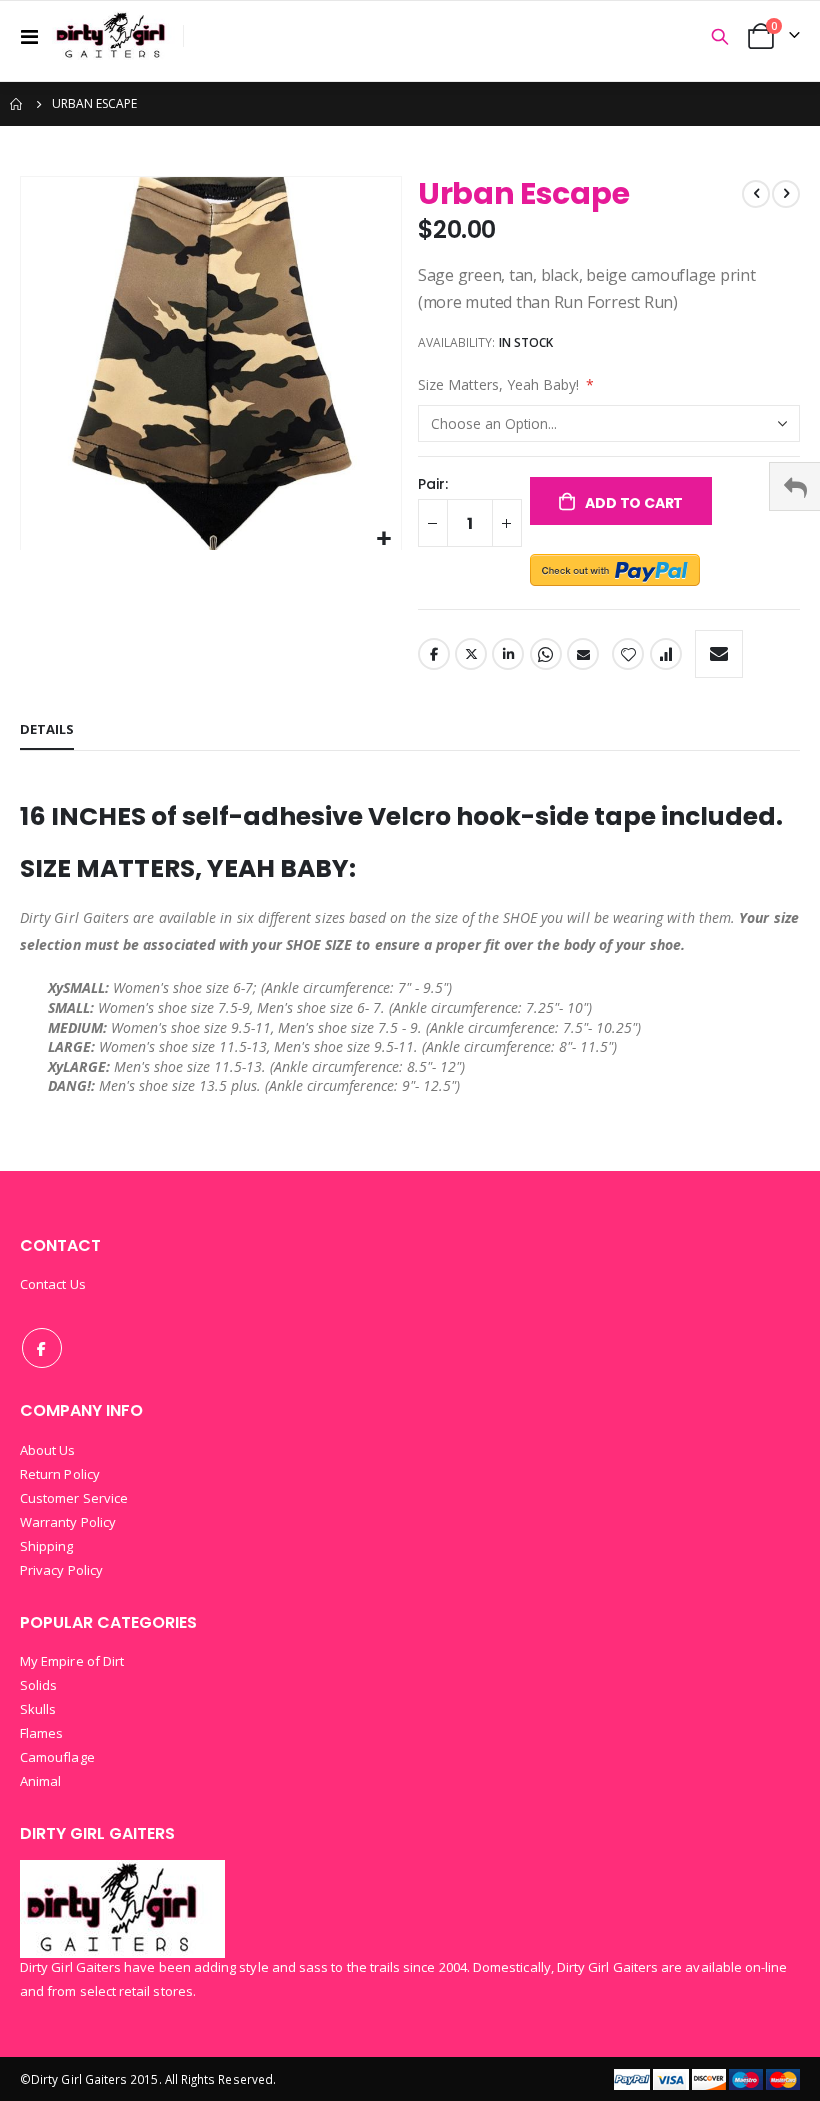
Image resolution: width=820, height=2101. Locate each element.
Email (583, 654)
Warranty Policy (68, 1522)
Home (17, 104)
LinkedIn (508, 654)
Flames (41, 1733)
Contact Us (53, 1284)
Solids (38, 1685)
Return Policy (60, 1474)
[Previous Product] (756, 194)
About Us (48, 1450)
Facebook (434, 654)
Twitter (471, 654)
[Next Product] (786, 194)
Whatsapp (546, 654)
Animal (40, 1781)
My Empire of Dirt (72, 1661)
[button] (383, 539)
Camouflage (57, 1757)
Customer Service (74, 1498)
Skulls (38, 1709)
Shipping (47, 1546)
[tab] (47, 730)
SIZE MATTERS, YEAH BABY (184, 868)
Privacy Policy (61, 1570)
